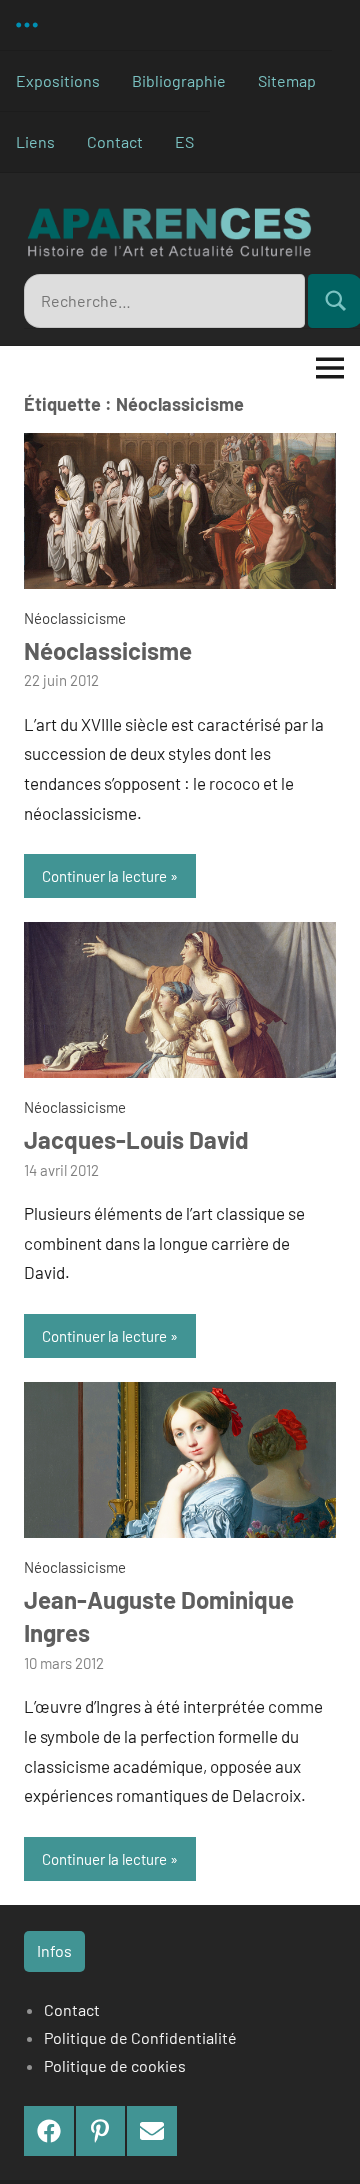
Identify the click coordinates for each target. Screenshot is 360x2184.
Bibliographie (179, 80)
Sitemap (287, 80)
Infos (54, 1950)
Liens (35, 141)
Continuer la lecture (104, 876)
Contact (115, 141)
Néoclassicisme (75, 618)
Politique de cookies (115, 2065)
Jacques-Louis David (136, 1139)
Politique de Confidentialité (140, 2037)
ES (184, 141)
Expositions (58, 80)
